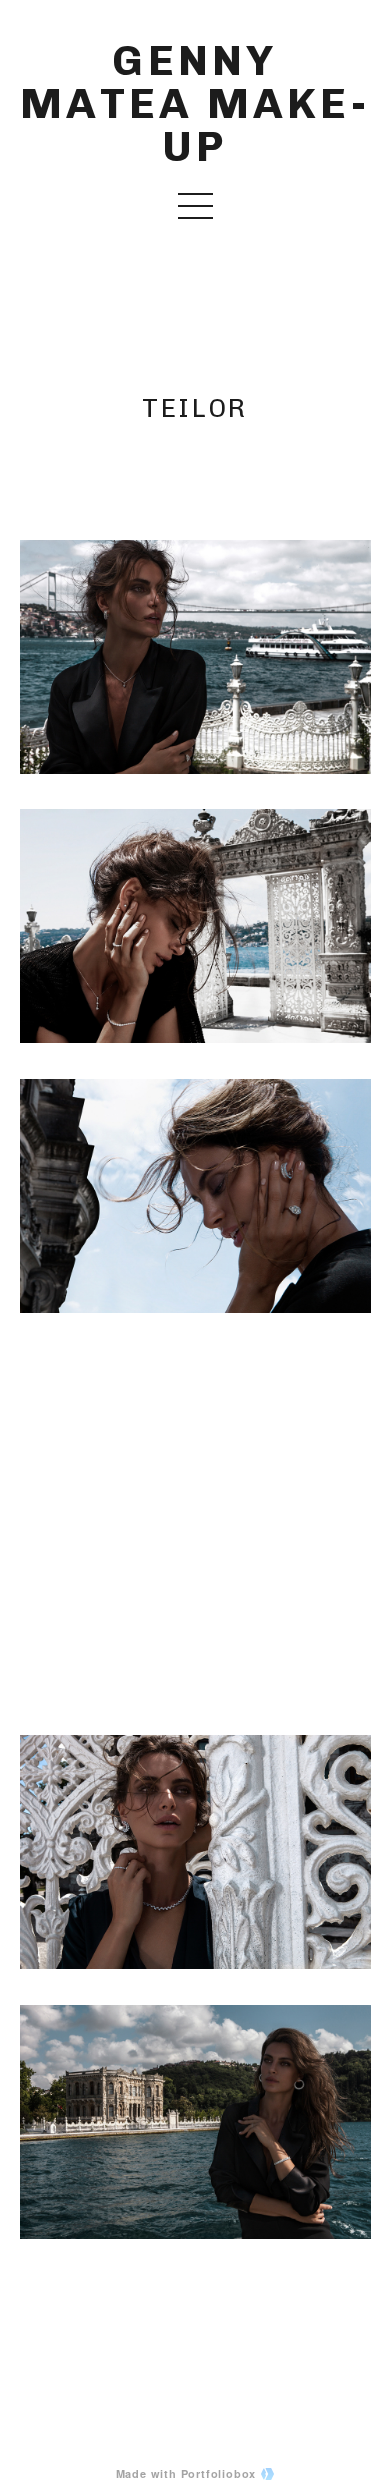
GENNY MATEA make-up (195, 104)
